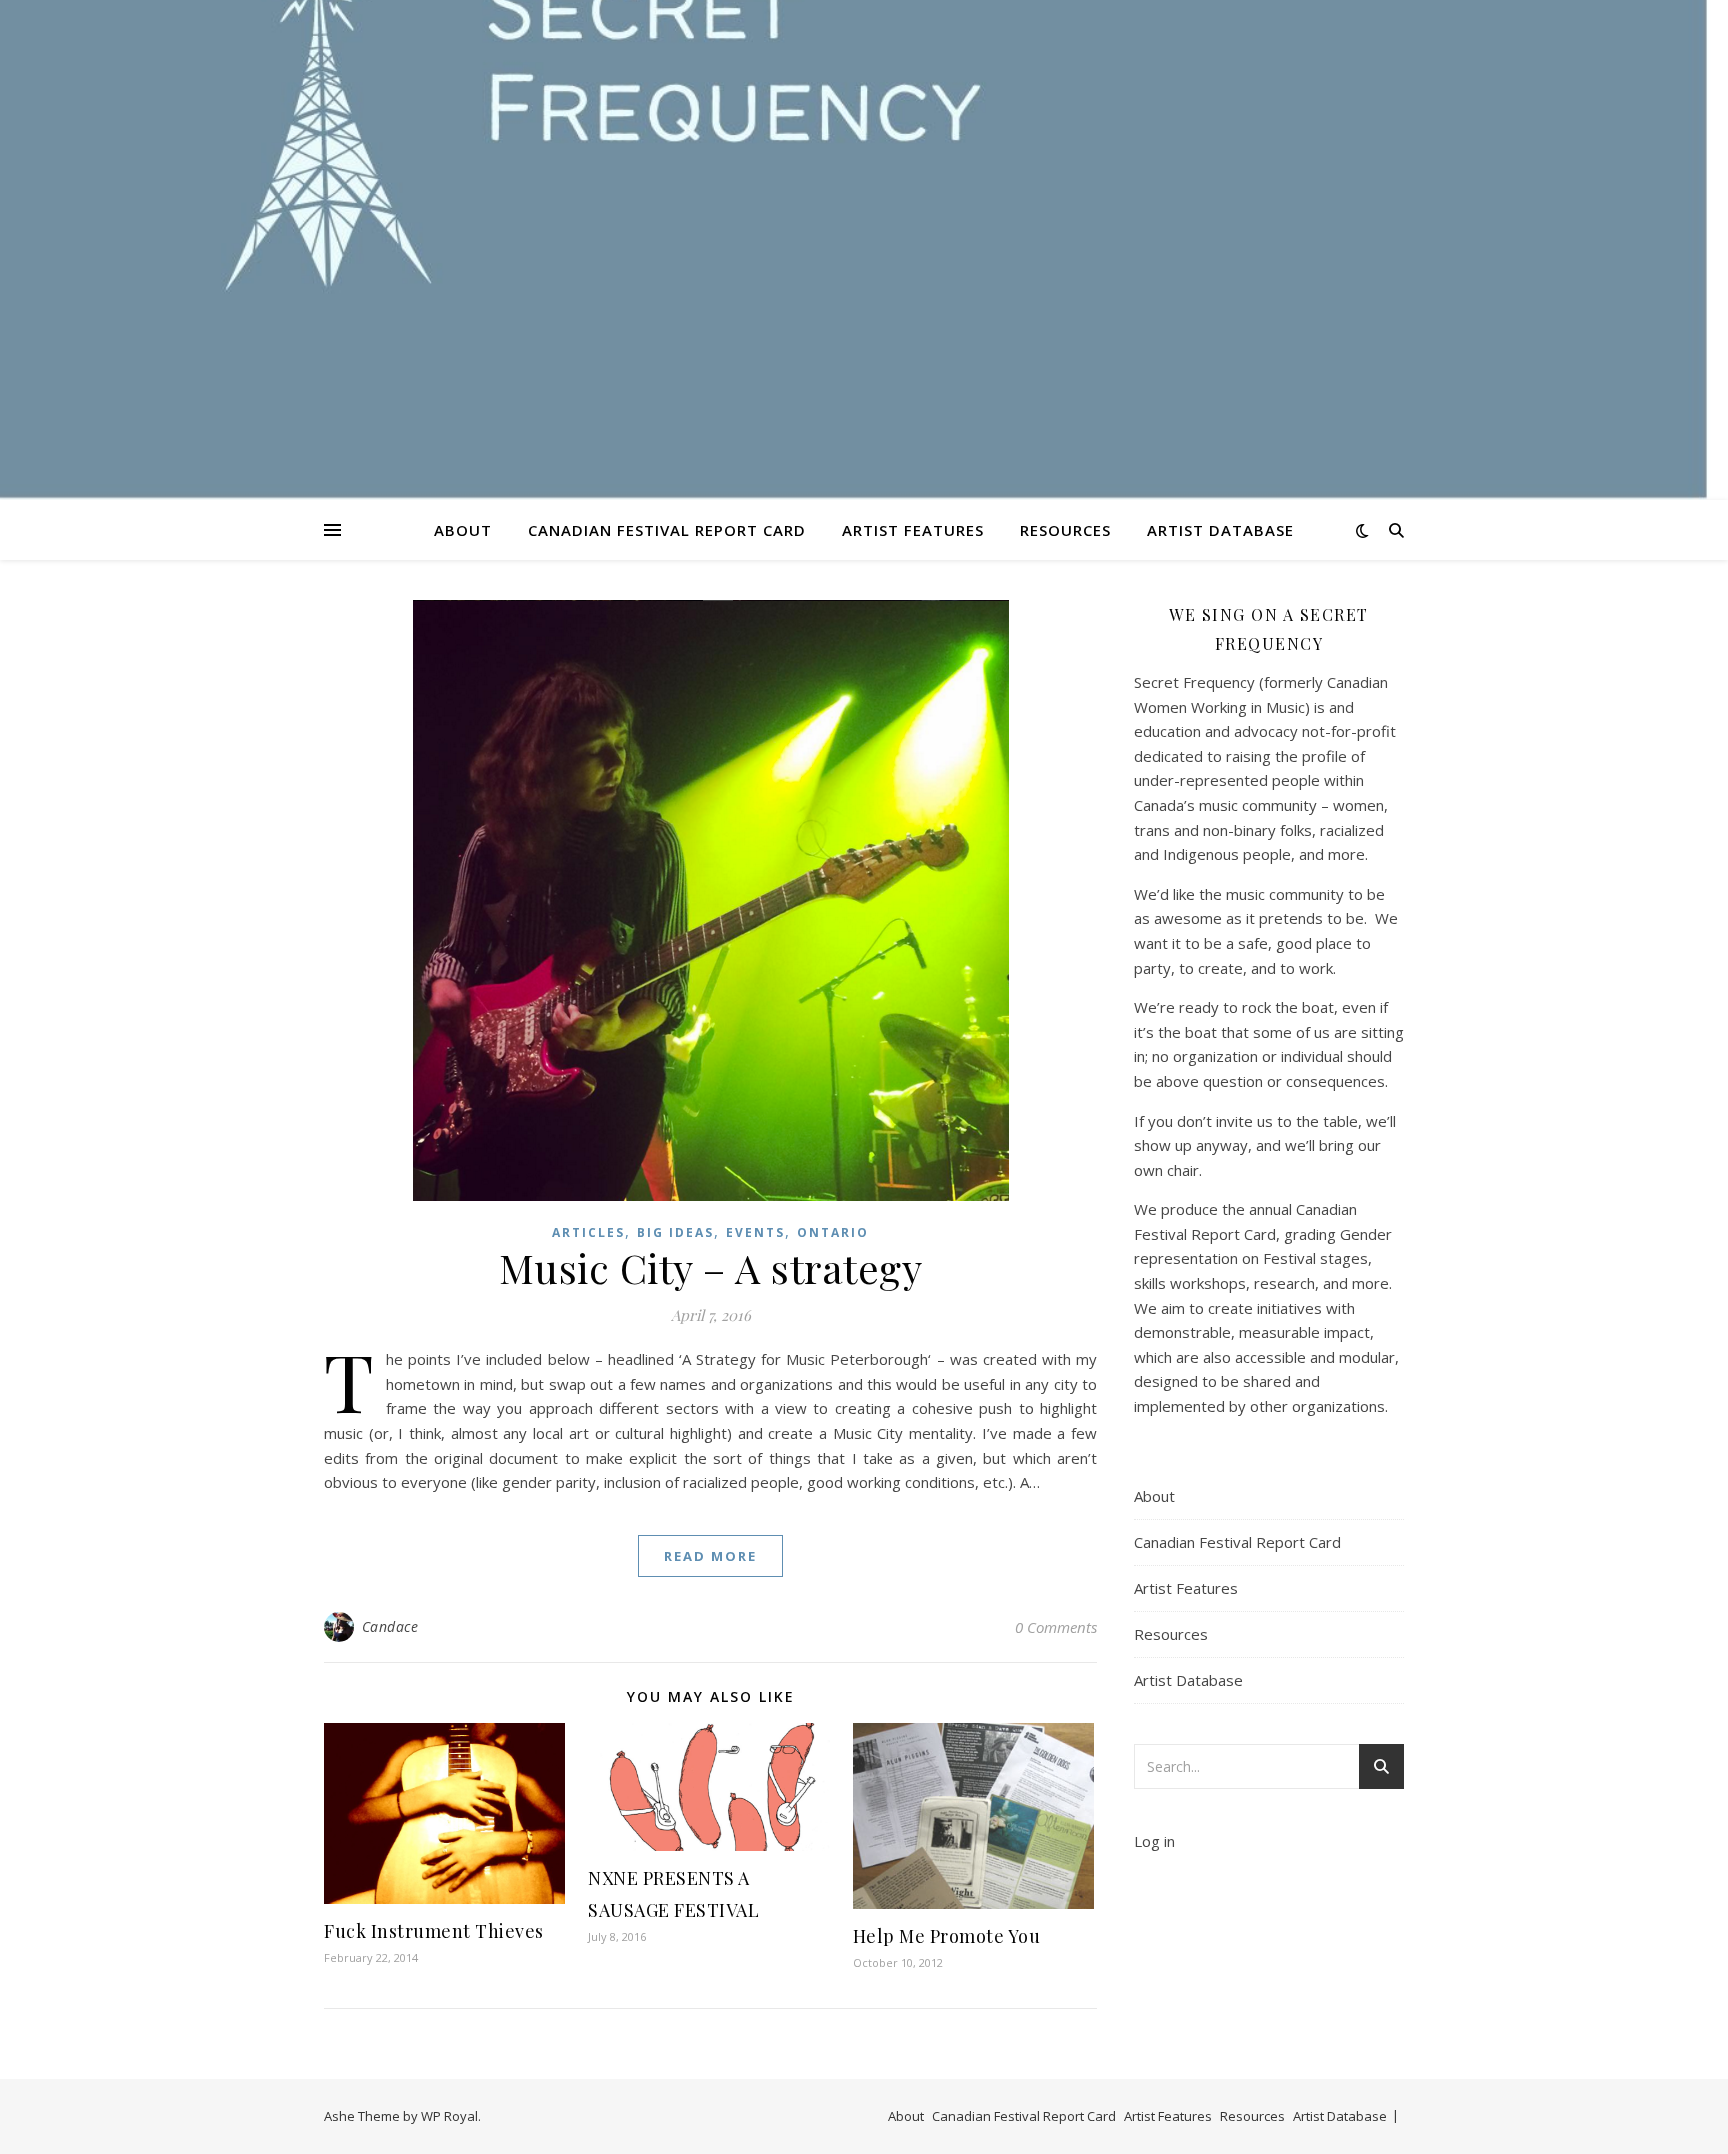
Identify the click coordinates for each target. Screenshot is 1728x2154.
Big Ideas (675, 1232)
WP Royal (449, 2116)
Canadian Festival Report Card (667, 530)
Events (755, 1232)
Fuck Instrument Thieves (434, 1931)
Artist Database (1220, 530)
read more (710, 1556)
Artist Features (913, 530)
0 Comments (1056, 1627)
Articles (588, 1232)
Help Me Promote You (947, 1936)
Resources (1065, 530)
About (463, 530)
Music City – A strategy (711, 1267)
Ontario (833, 1232)
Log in (1154, 1841)
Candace (390, 1626)
